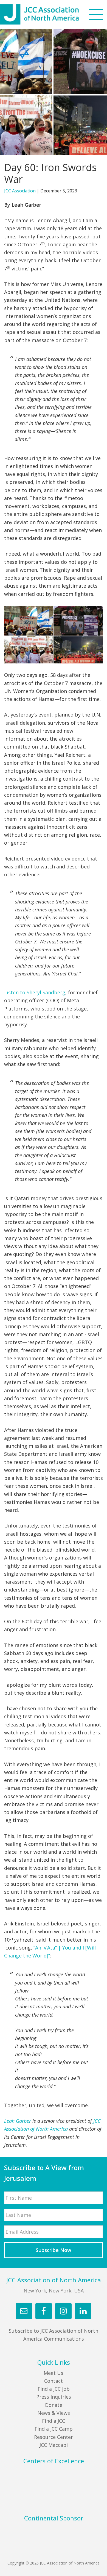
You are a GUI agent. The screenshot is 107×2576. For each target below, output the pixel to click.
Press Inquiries (54, 2397)
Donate (54, 2405)
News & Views (54, 2413)
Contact (54, 2381)
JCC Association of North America (49, 14)
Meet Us (54, 2373)
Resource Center (54, 2437)
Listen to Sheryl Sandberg (35, 992)
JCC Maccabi (54, 2445)
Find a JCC (54, 2421)
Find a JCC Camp (54, 2429)
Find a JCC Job (54, 2389)
